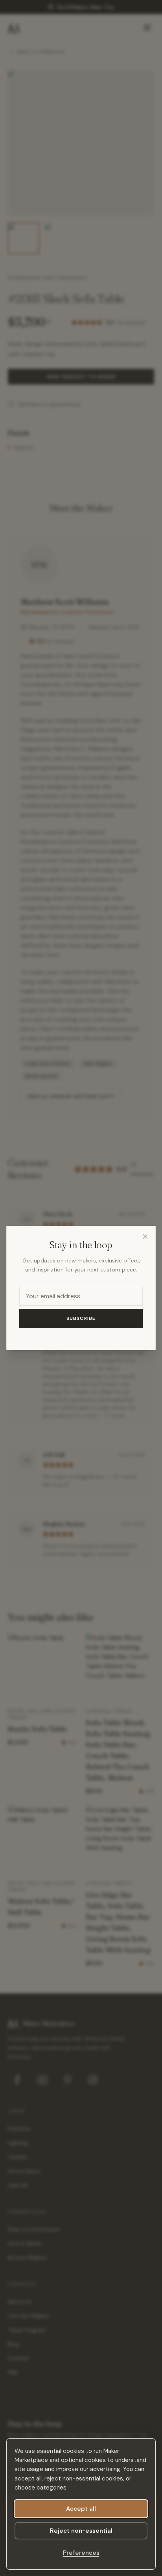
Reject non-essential (81, 2531)
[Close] (145, 1236)
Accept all (81, 2509)
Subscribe (81, 1318)
